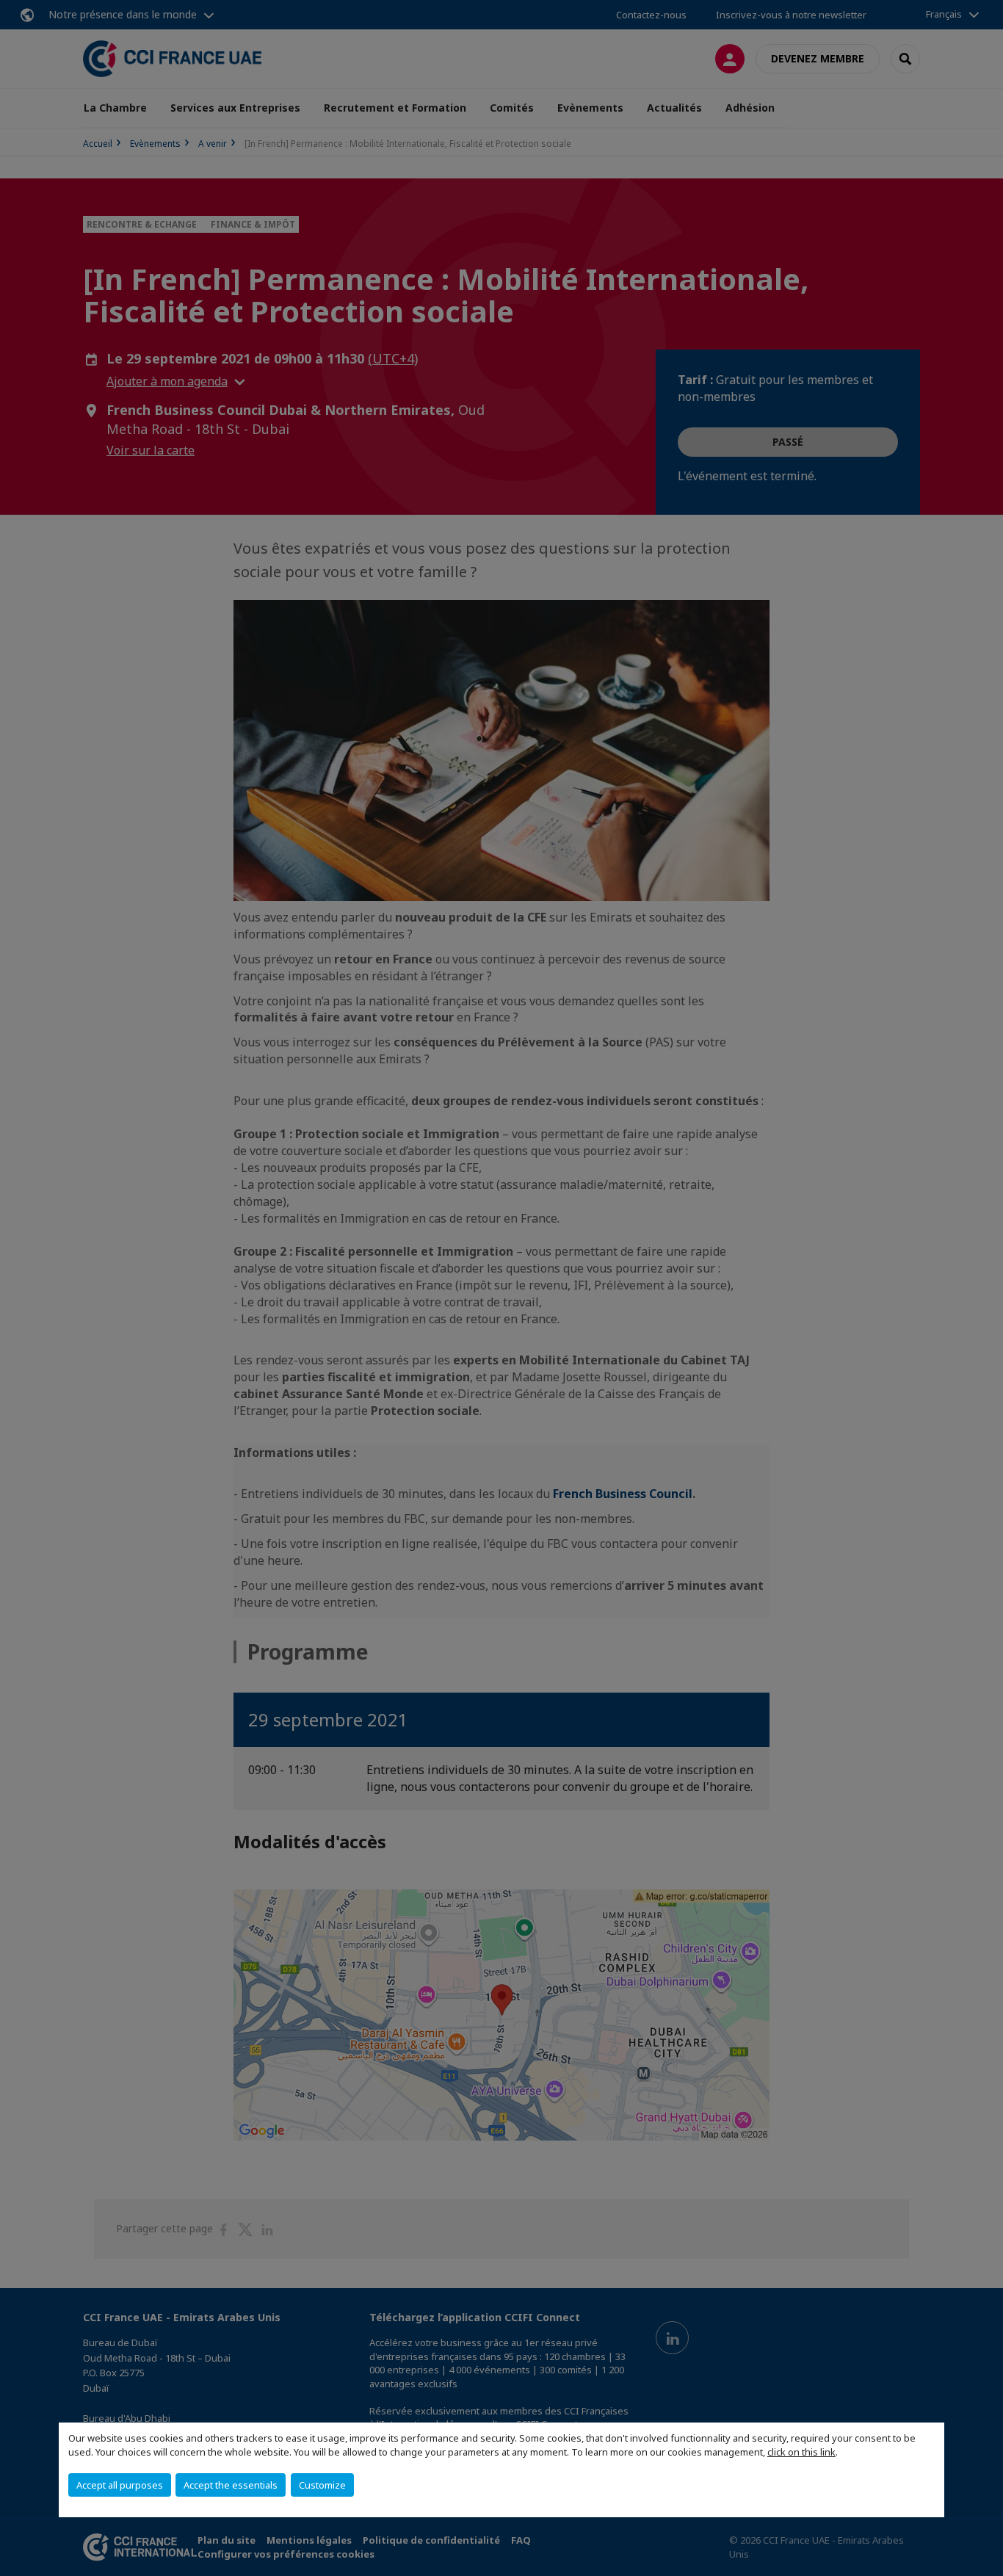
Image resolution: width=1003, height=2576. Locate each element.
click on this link (801, 2452)
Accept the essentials (231, 2485)
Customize (322, 2485)
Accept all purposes (120, 2485)
